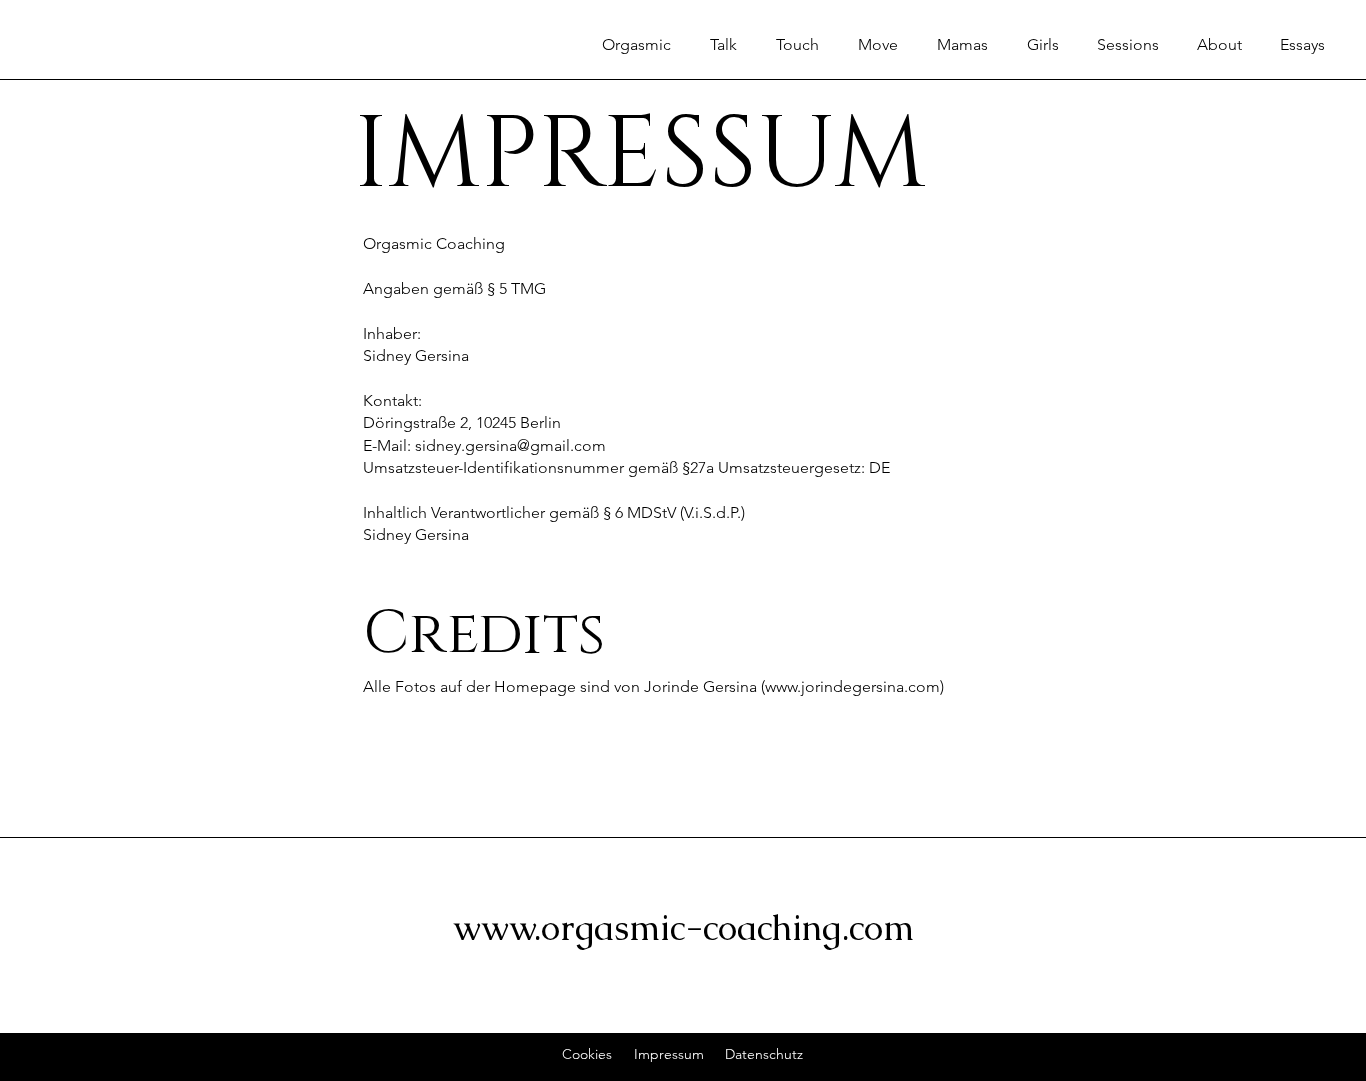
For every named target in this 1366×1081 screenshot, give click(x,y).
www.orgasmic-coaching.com (683, 927)
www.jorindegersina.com (852, 686)
